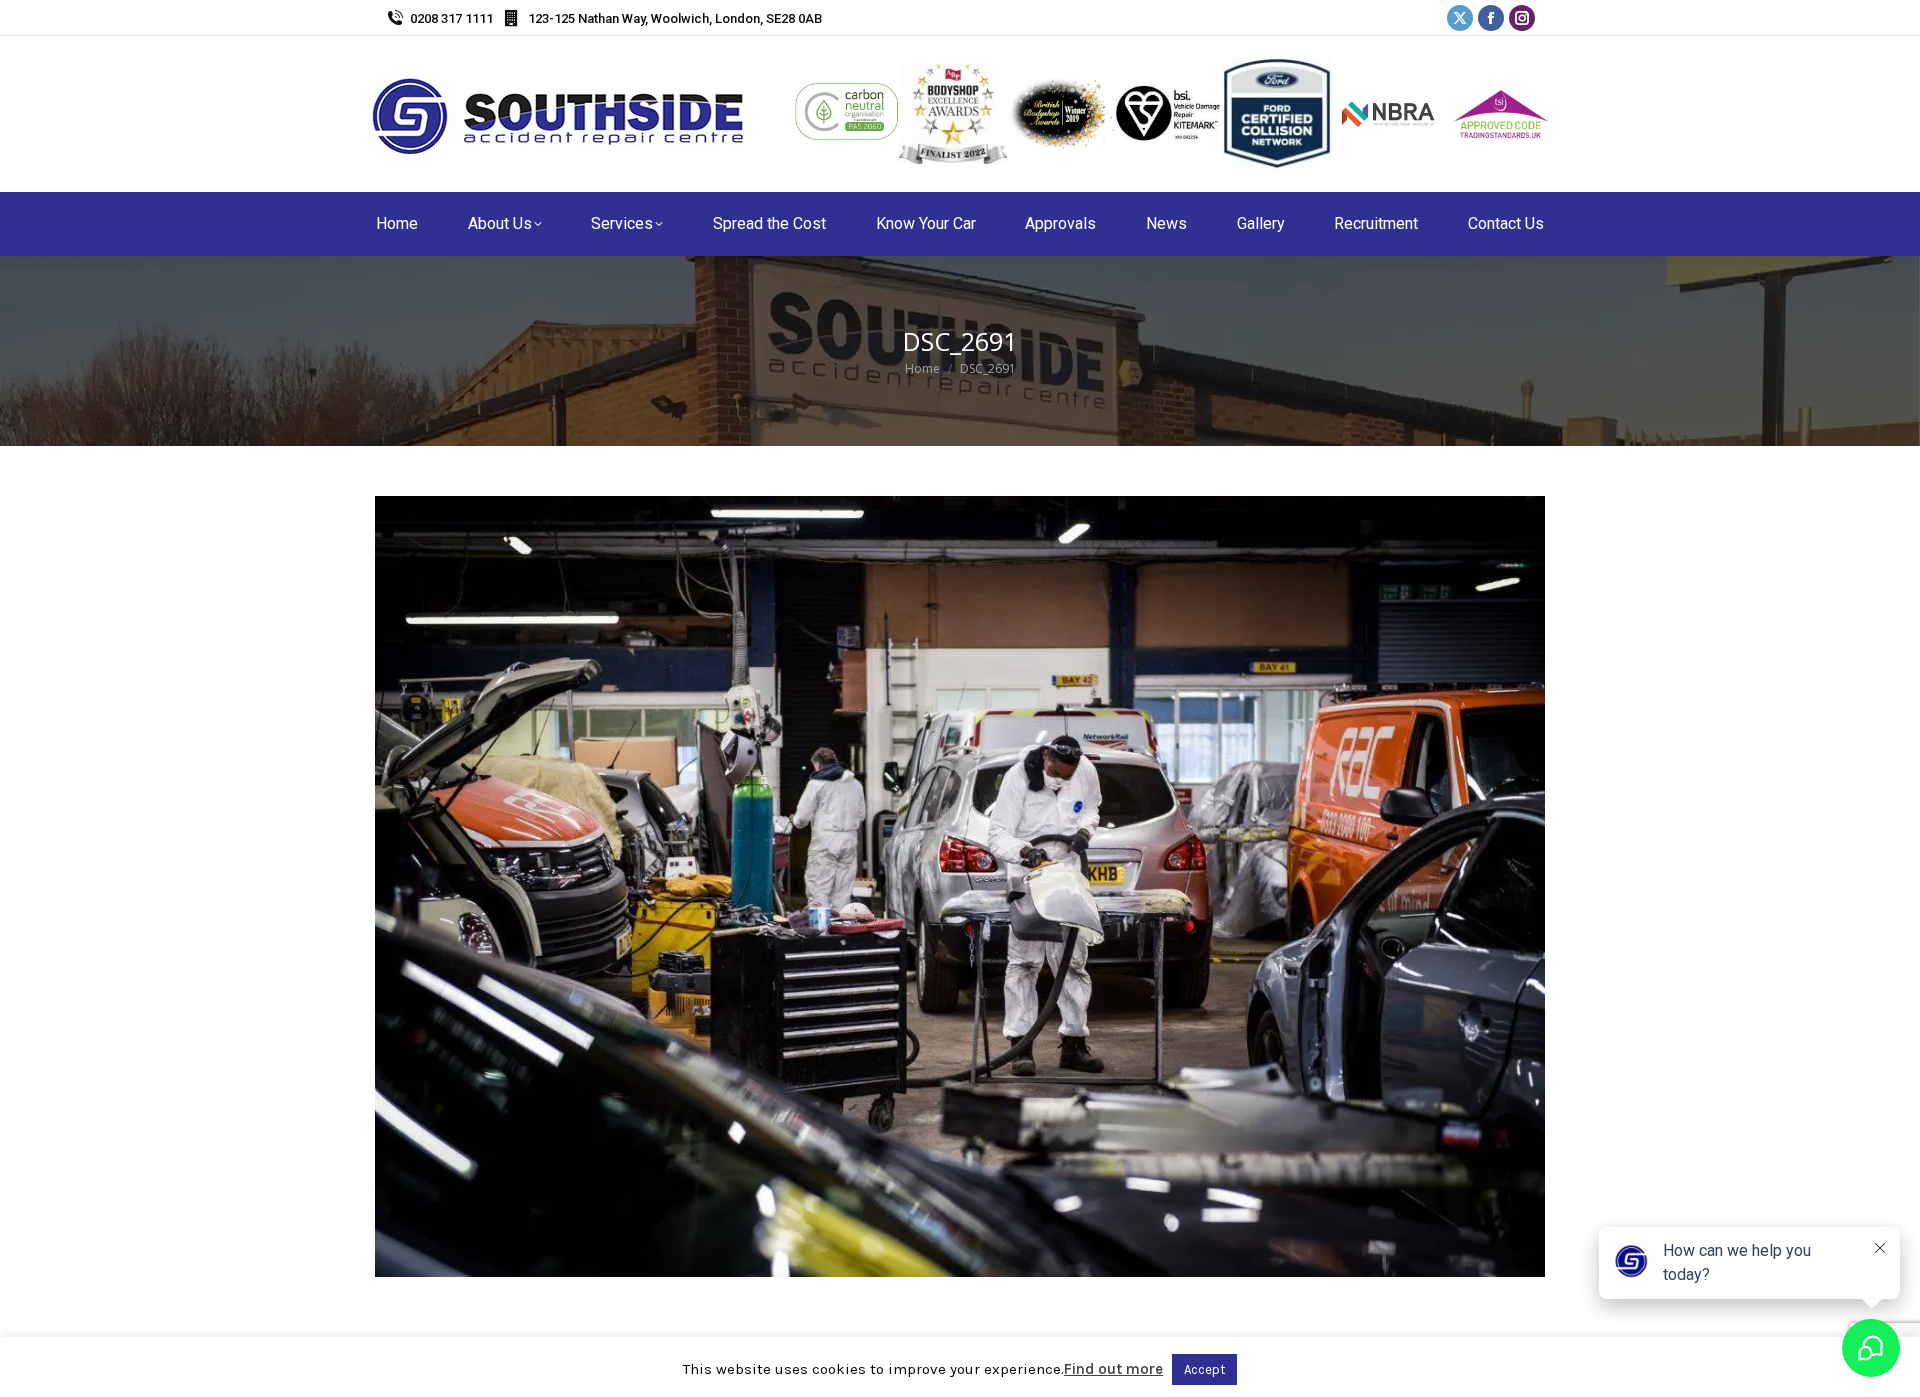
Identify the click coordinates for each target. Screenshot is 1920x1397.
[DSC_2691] (960, 886)
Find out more (1113, 1369)
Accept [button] (1204, 1369)
